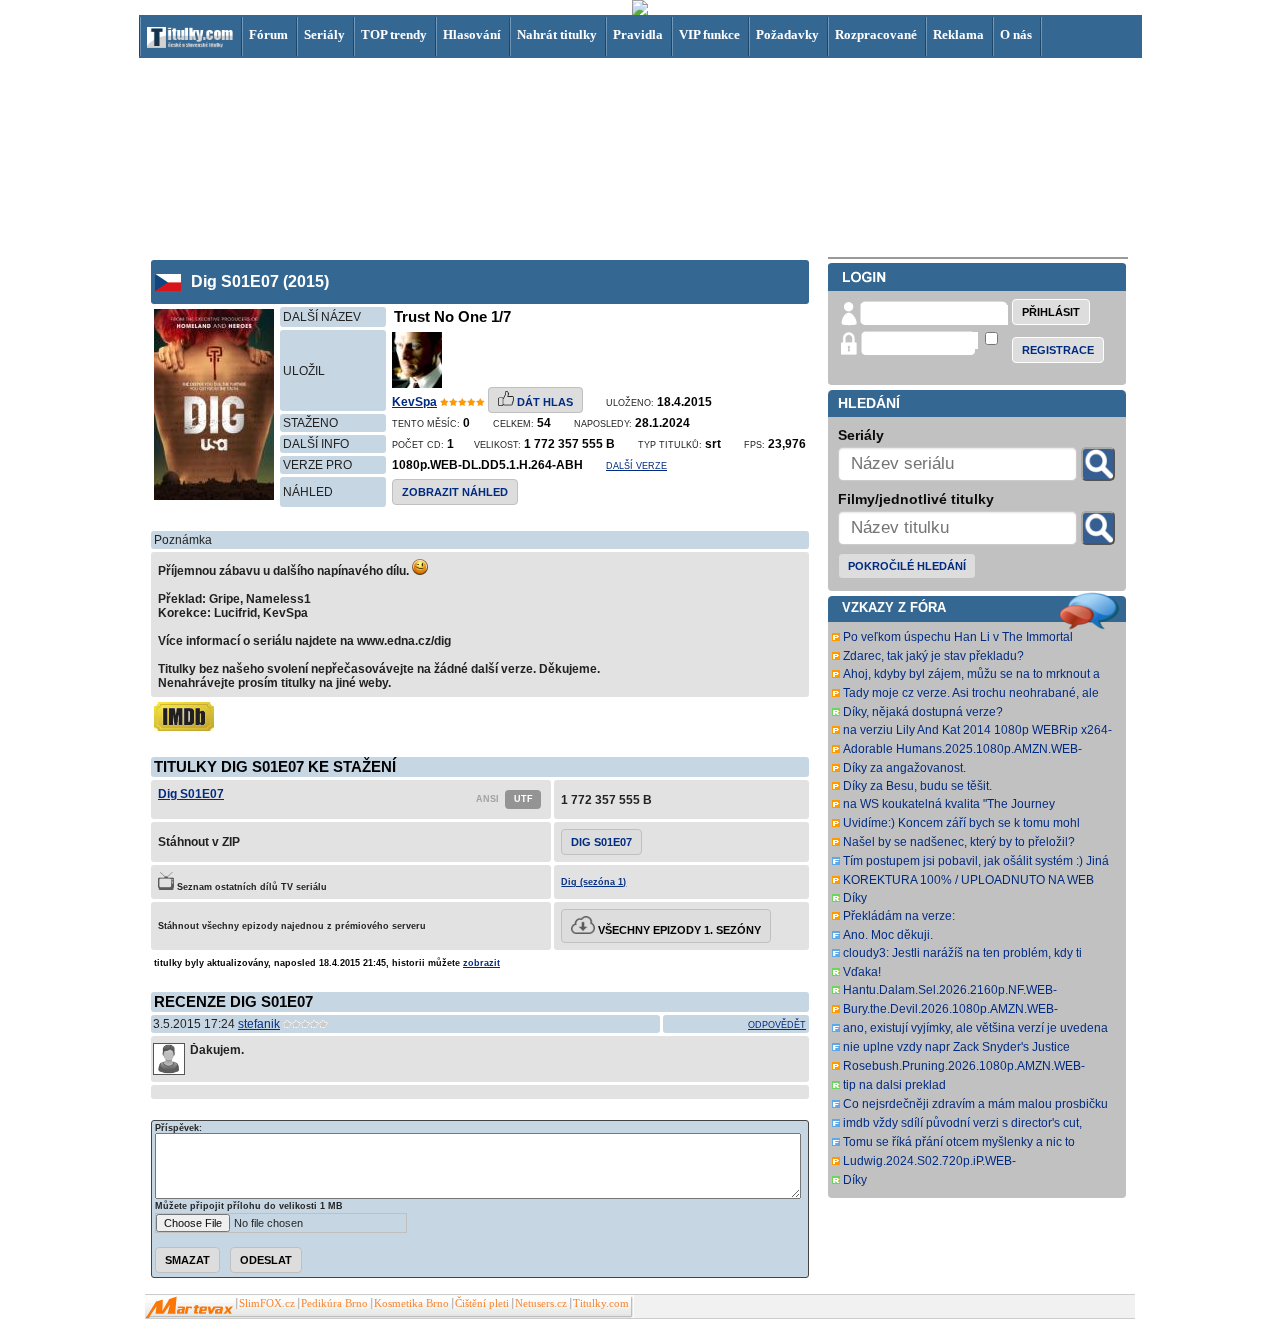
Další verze (636, 466)
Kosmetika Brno (411, 1303)
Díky (855, 898)
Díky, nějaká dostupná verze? (923, 712)
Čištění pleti (482, 1303)
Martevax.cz (189, 1308)
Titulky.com (601, 1303)
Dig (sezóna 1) (593, 882)
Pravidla (638, 34)
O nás (1016, 34)
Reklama (958, 34)
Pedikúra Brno (334, 1303)
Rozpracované (876, 34)
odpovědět (777, 1025)
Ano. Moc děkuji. (888, 935)
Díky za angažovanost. (904, 768)
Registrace (1058, 350)
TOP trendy (394, 34)
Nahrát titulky (557, 34)
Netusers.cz (541, 1303)
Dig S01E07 (191, 794)
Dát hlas (543, 402)
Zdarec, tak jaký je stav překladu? (933, 656)
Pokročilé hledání (907, 566)
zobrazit (481, 963)
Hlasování (472, 34)
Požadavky (787, 34)
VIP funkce (709, 34)
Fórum (268, 34)
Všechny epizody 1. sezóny (678, 930)
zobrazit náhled (455, 492)
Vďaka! (862, 972)
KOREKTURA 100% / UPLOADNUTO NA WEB (968, 880)
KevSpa (414, 402)
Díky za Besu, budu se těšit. (917, 786)
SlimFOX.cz (267, 1303)
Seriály (324, 34)
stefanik (259, 1024)
